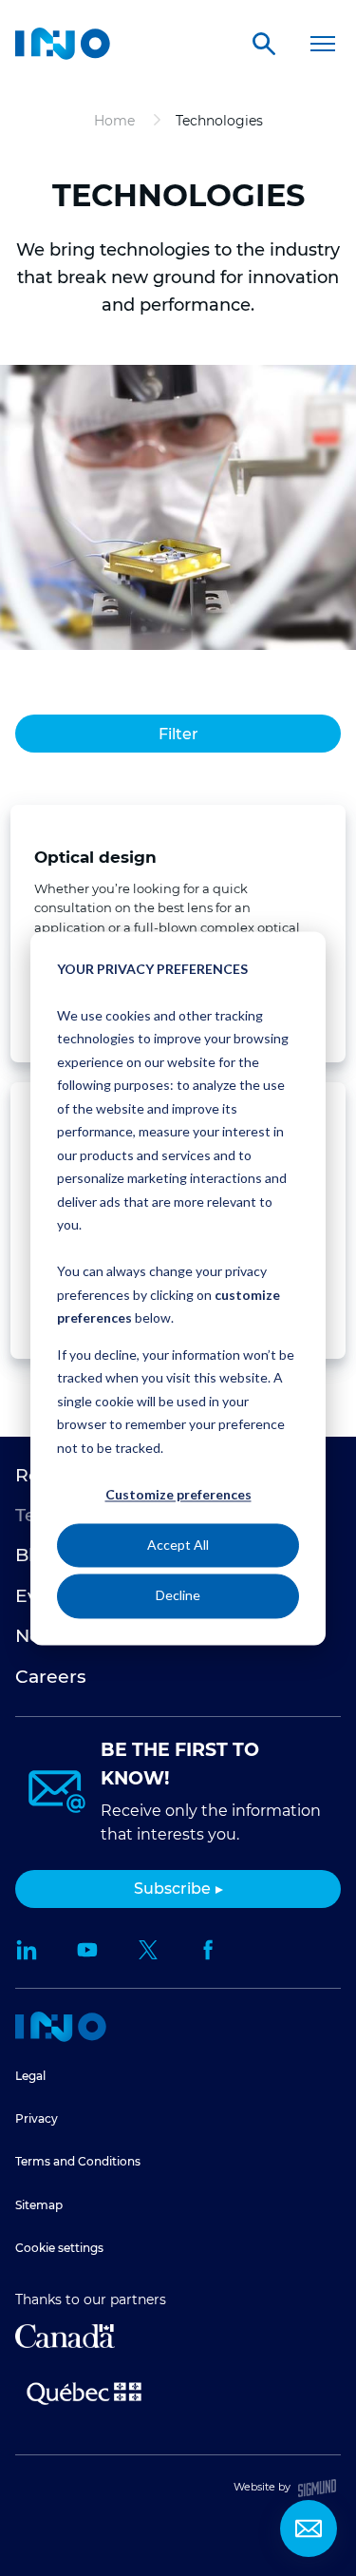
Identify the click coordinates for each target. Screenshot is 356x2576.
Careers (51, 1677)
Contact (309, 2528)
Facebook (209, 1950)
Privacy (37, 2118)
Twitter (148, 1950)
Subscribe (172, 1889)
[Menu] (322, 44)
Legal (30, 2076)
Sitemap (39, 2205)
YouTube (87, 1950)
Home (61, 2027)
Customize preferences (178, 1494)
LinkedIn (27, 1950)
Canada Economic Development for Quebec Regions (65, 2336)
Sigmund (317, 2488)
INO (63, 44)
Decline (178, 1596)
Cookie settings (59, 2248)
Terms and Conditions (78, 2161)
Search (264, 44)
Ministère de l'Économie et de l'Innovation (84, 2392)
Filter (178, 734)
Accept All (178, 1546)
